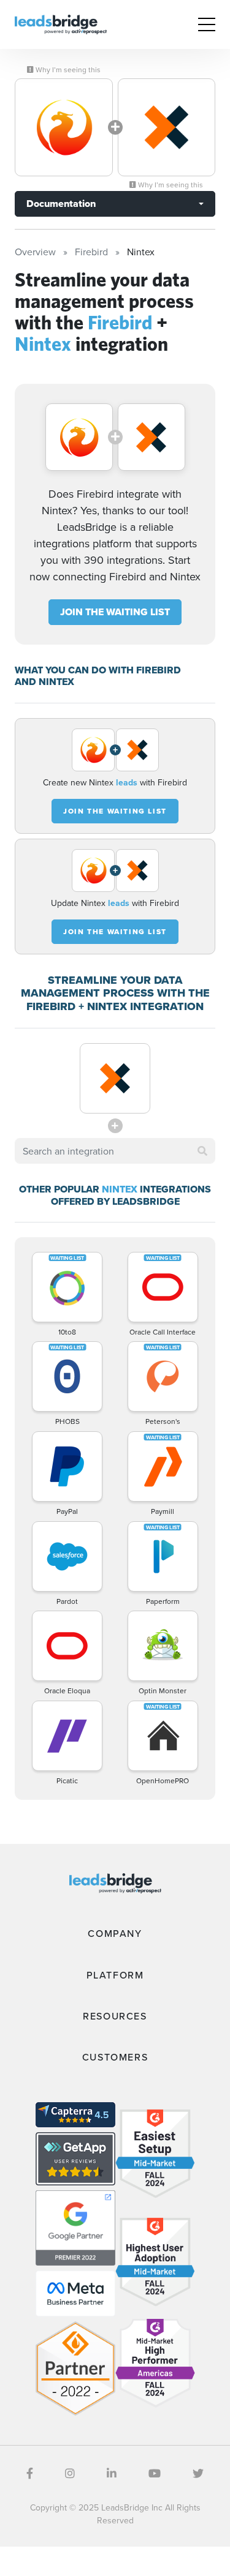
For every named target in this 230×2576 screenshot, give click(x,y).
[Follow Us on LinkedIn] (112, 2473)
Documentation (61, 204)
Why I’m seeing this (67, 70)
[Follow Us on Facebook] (30, 2473)
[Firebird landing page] (64, 127)
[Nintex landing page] (167, 127)
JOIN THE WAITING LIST (115, 612)
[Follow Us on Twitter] (198, 2473)
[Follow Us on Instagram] (70, 2473)
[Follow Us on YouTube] (155, 2473)
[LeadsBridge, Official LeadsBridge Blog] (61, 23)
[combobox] (115, 1151)
